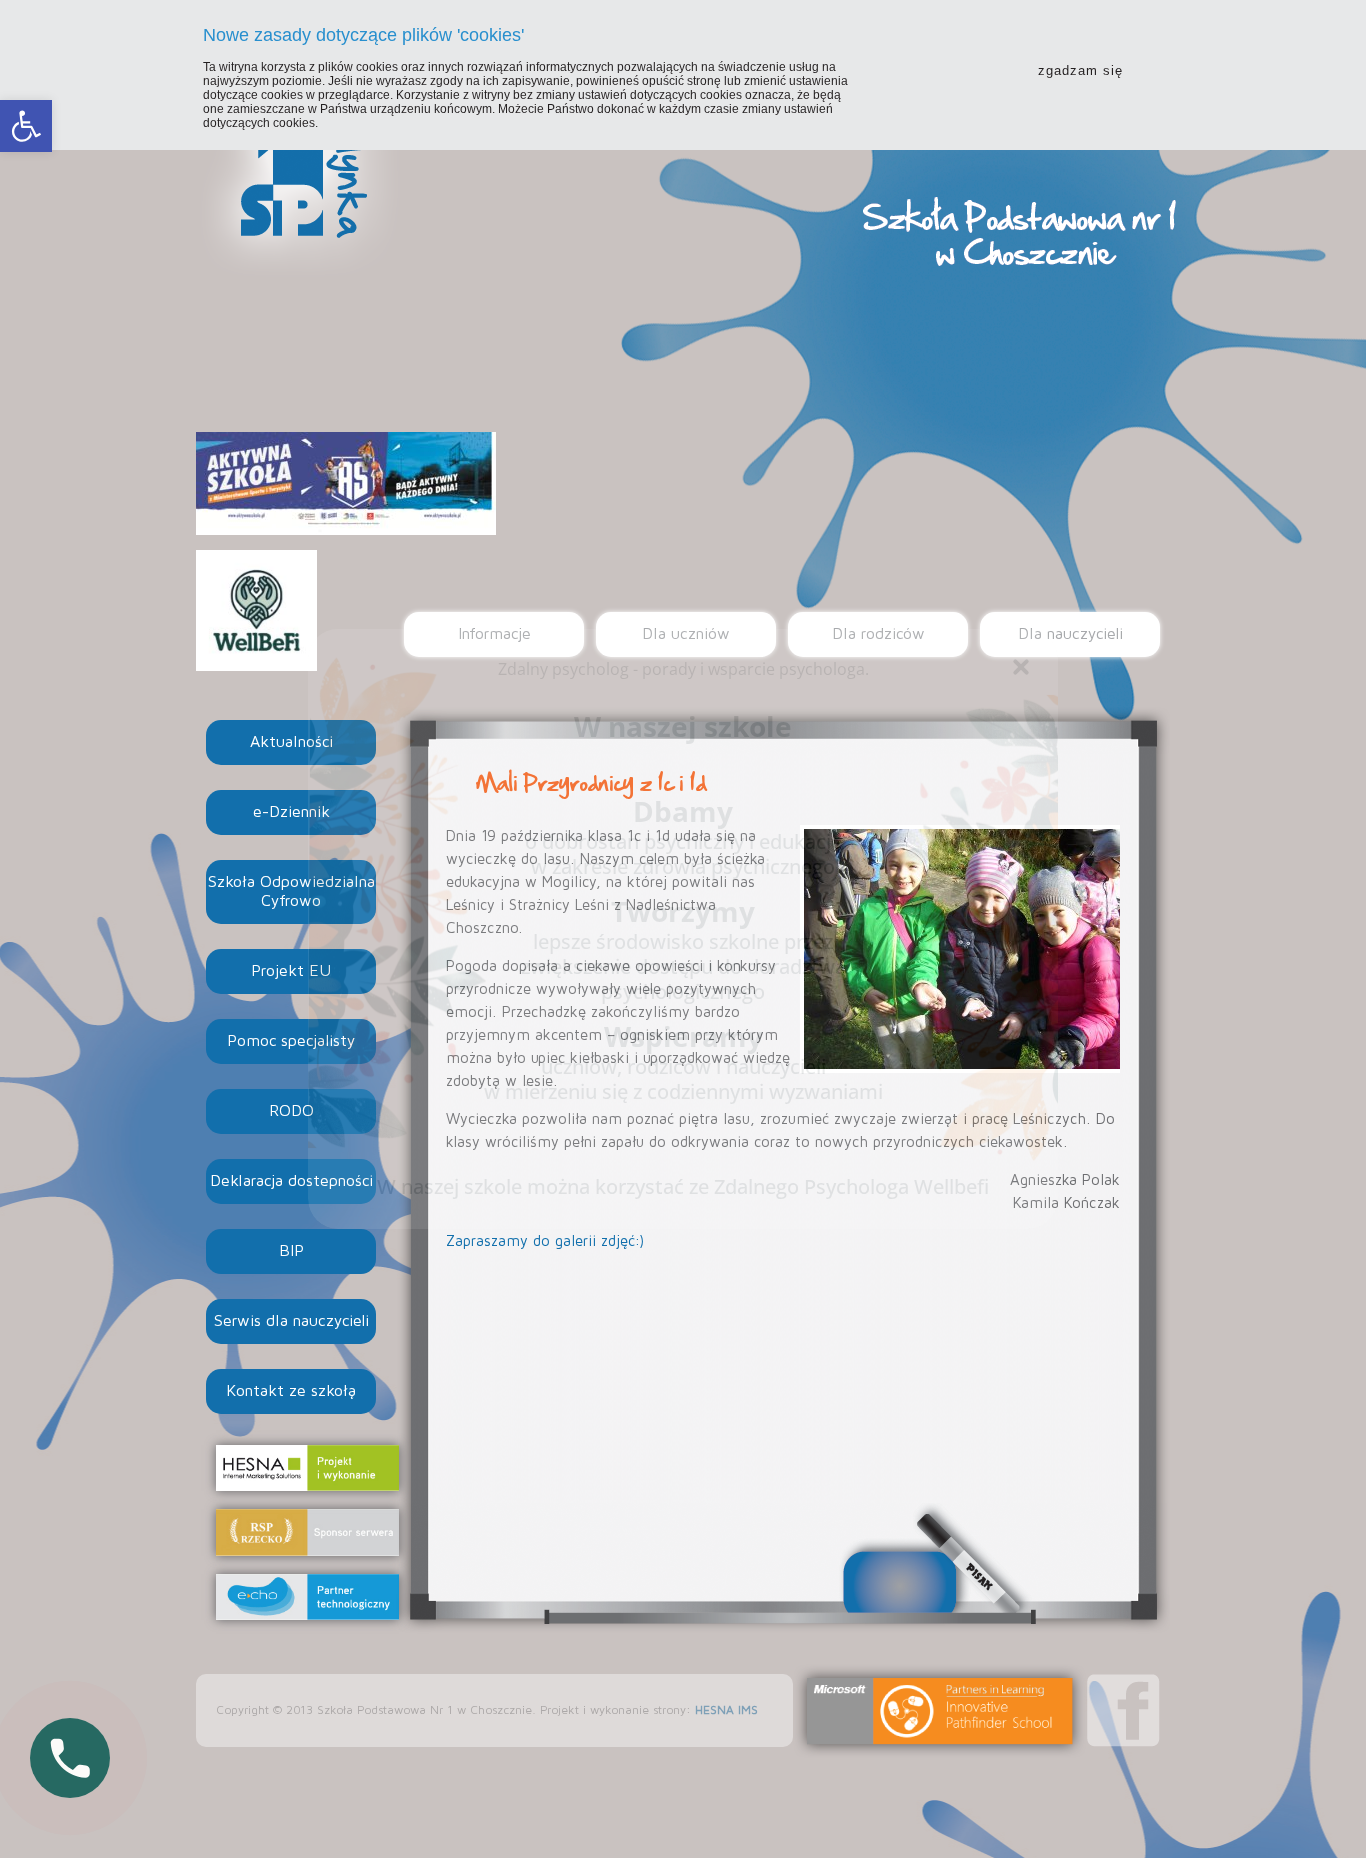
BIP (291, 1251)
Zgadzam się (1080, 70)
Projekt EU (291, 971)
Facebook (1123, 1710)
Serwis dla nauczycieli (291, 1321)
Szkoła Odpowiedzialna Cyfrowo (291, 891)
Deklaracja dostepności (291, 1181)
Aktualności (291, 742)
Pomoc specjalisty (291, 1041)
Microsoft (940, 1711)
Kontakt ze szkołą (291, 1391)
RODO (291, 1111)
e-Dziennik (291, 812)
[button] (26, 126)
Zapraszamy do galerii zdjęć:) (545, 1241)
